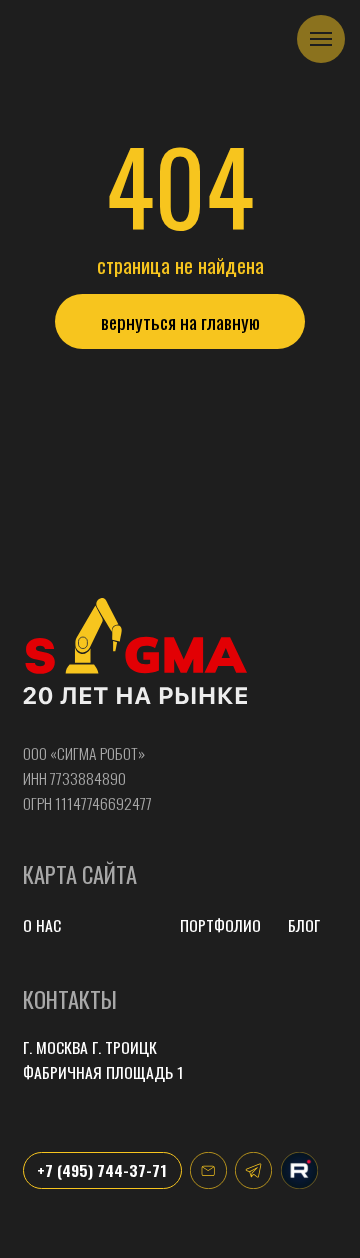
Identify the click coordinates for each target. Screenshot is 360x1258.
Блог (304, 925)
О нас (42, 925)
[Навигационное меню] (321, 39)
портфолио (220, 925)
